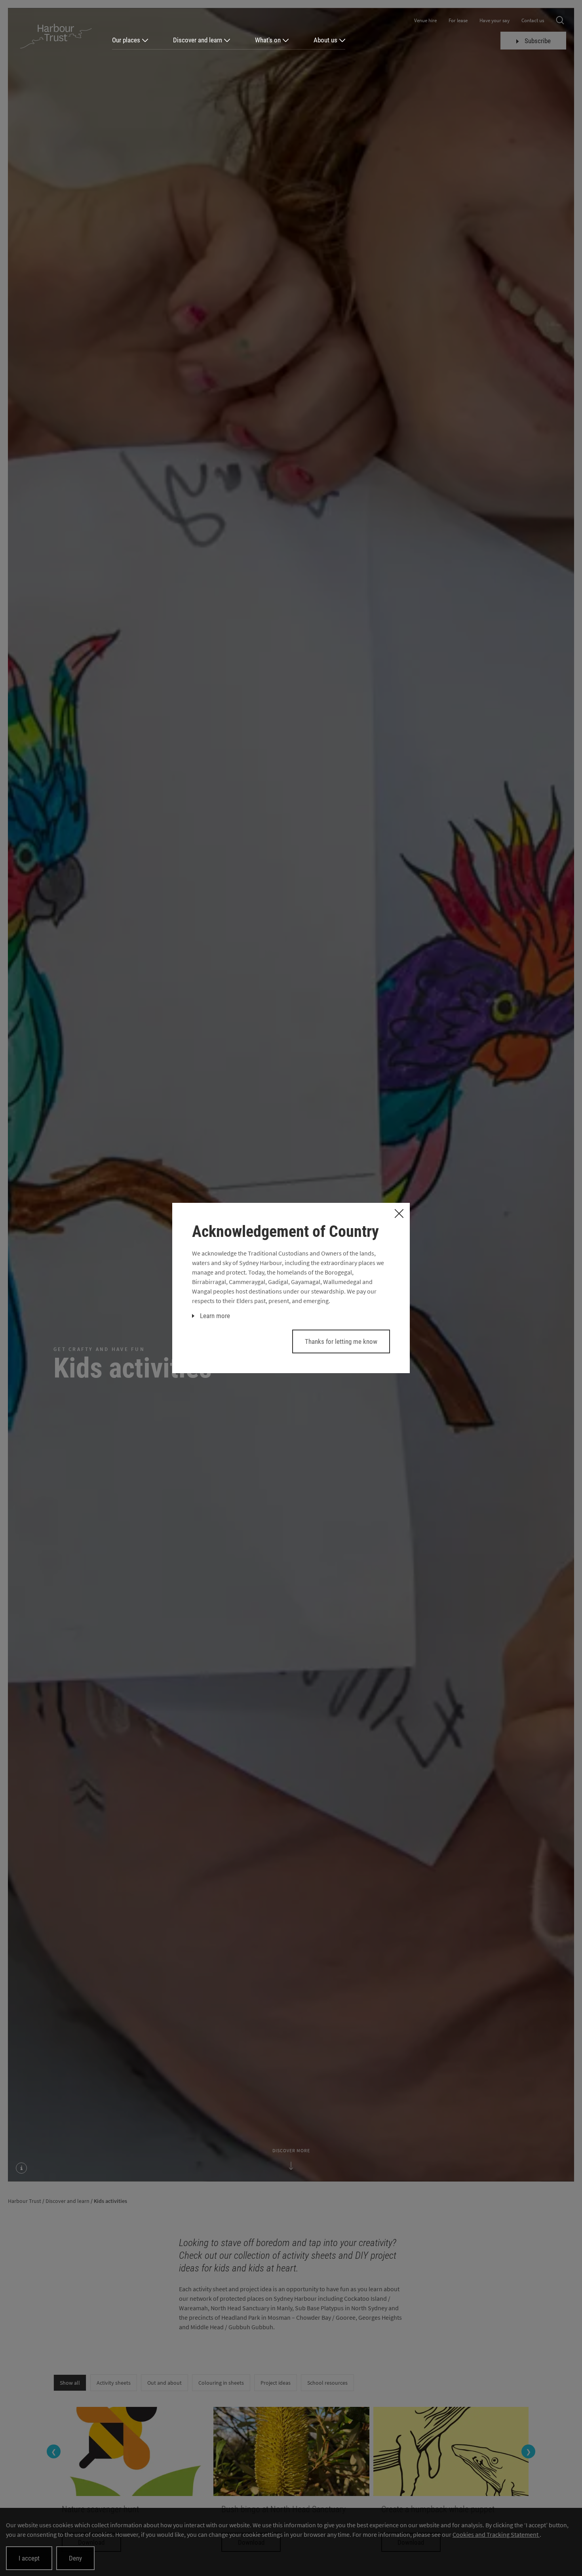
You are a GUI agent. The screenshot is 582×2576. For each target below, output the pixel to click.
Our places (126, 40)
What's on (268, 40)
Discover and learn (198, 40)
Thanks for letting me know (341, 1341)
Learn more (215, 1316)
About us (325, 40)
